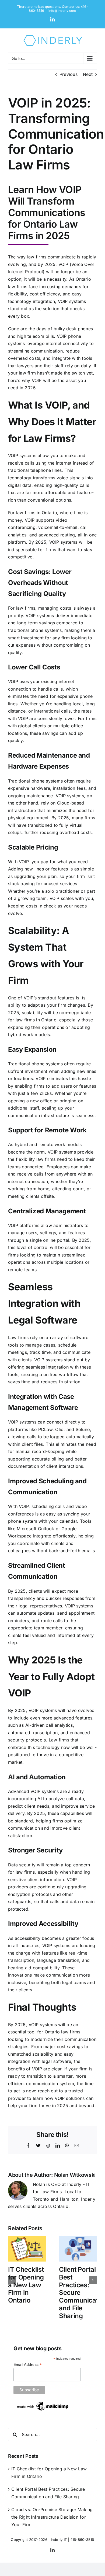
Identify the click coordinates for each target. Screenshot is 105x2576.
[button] (12, 2280)
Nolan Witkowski (75, 2175)
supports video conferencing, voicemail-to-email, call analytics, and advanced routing (48, 527)
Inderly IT (59, 2540)
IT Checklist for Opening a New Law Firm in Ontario (26, 2285)
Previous (69, 74)
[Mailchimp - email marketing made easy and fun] (43, 2403)
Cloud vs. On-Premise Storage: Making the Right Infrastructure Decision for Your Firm (52, 2517)
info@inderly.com (62, 11)
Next (88, 74)
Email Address (28, 2365)
